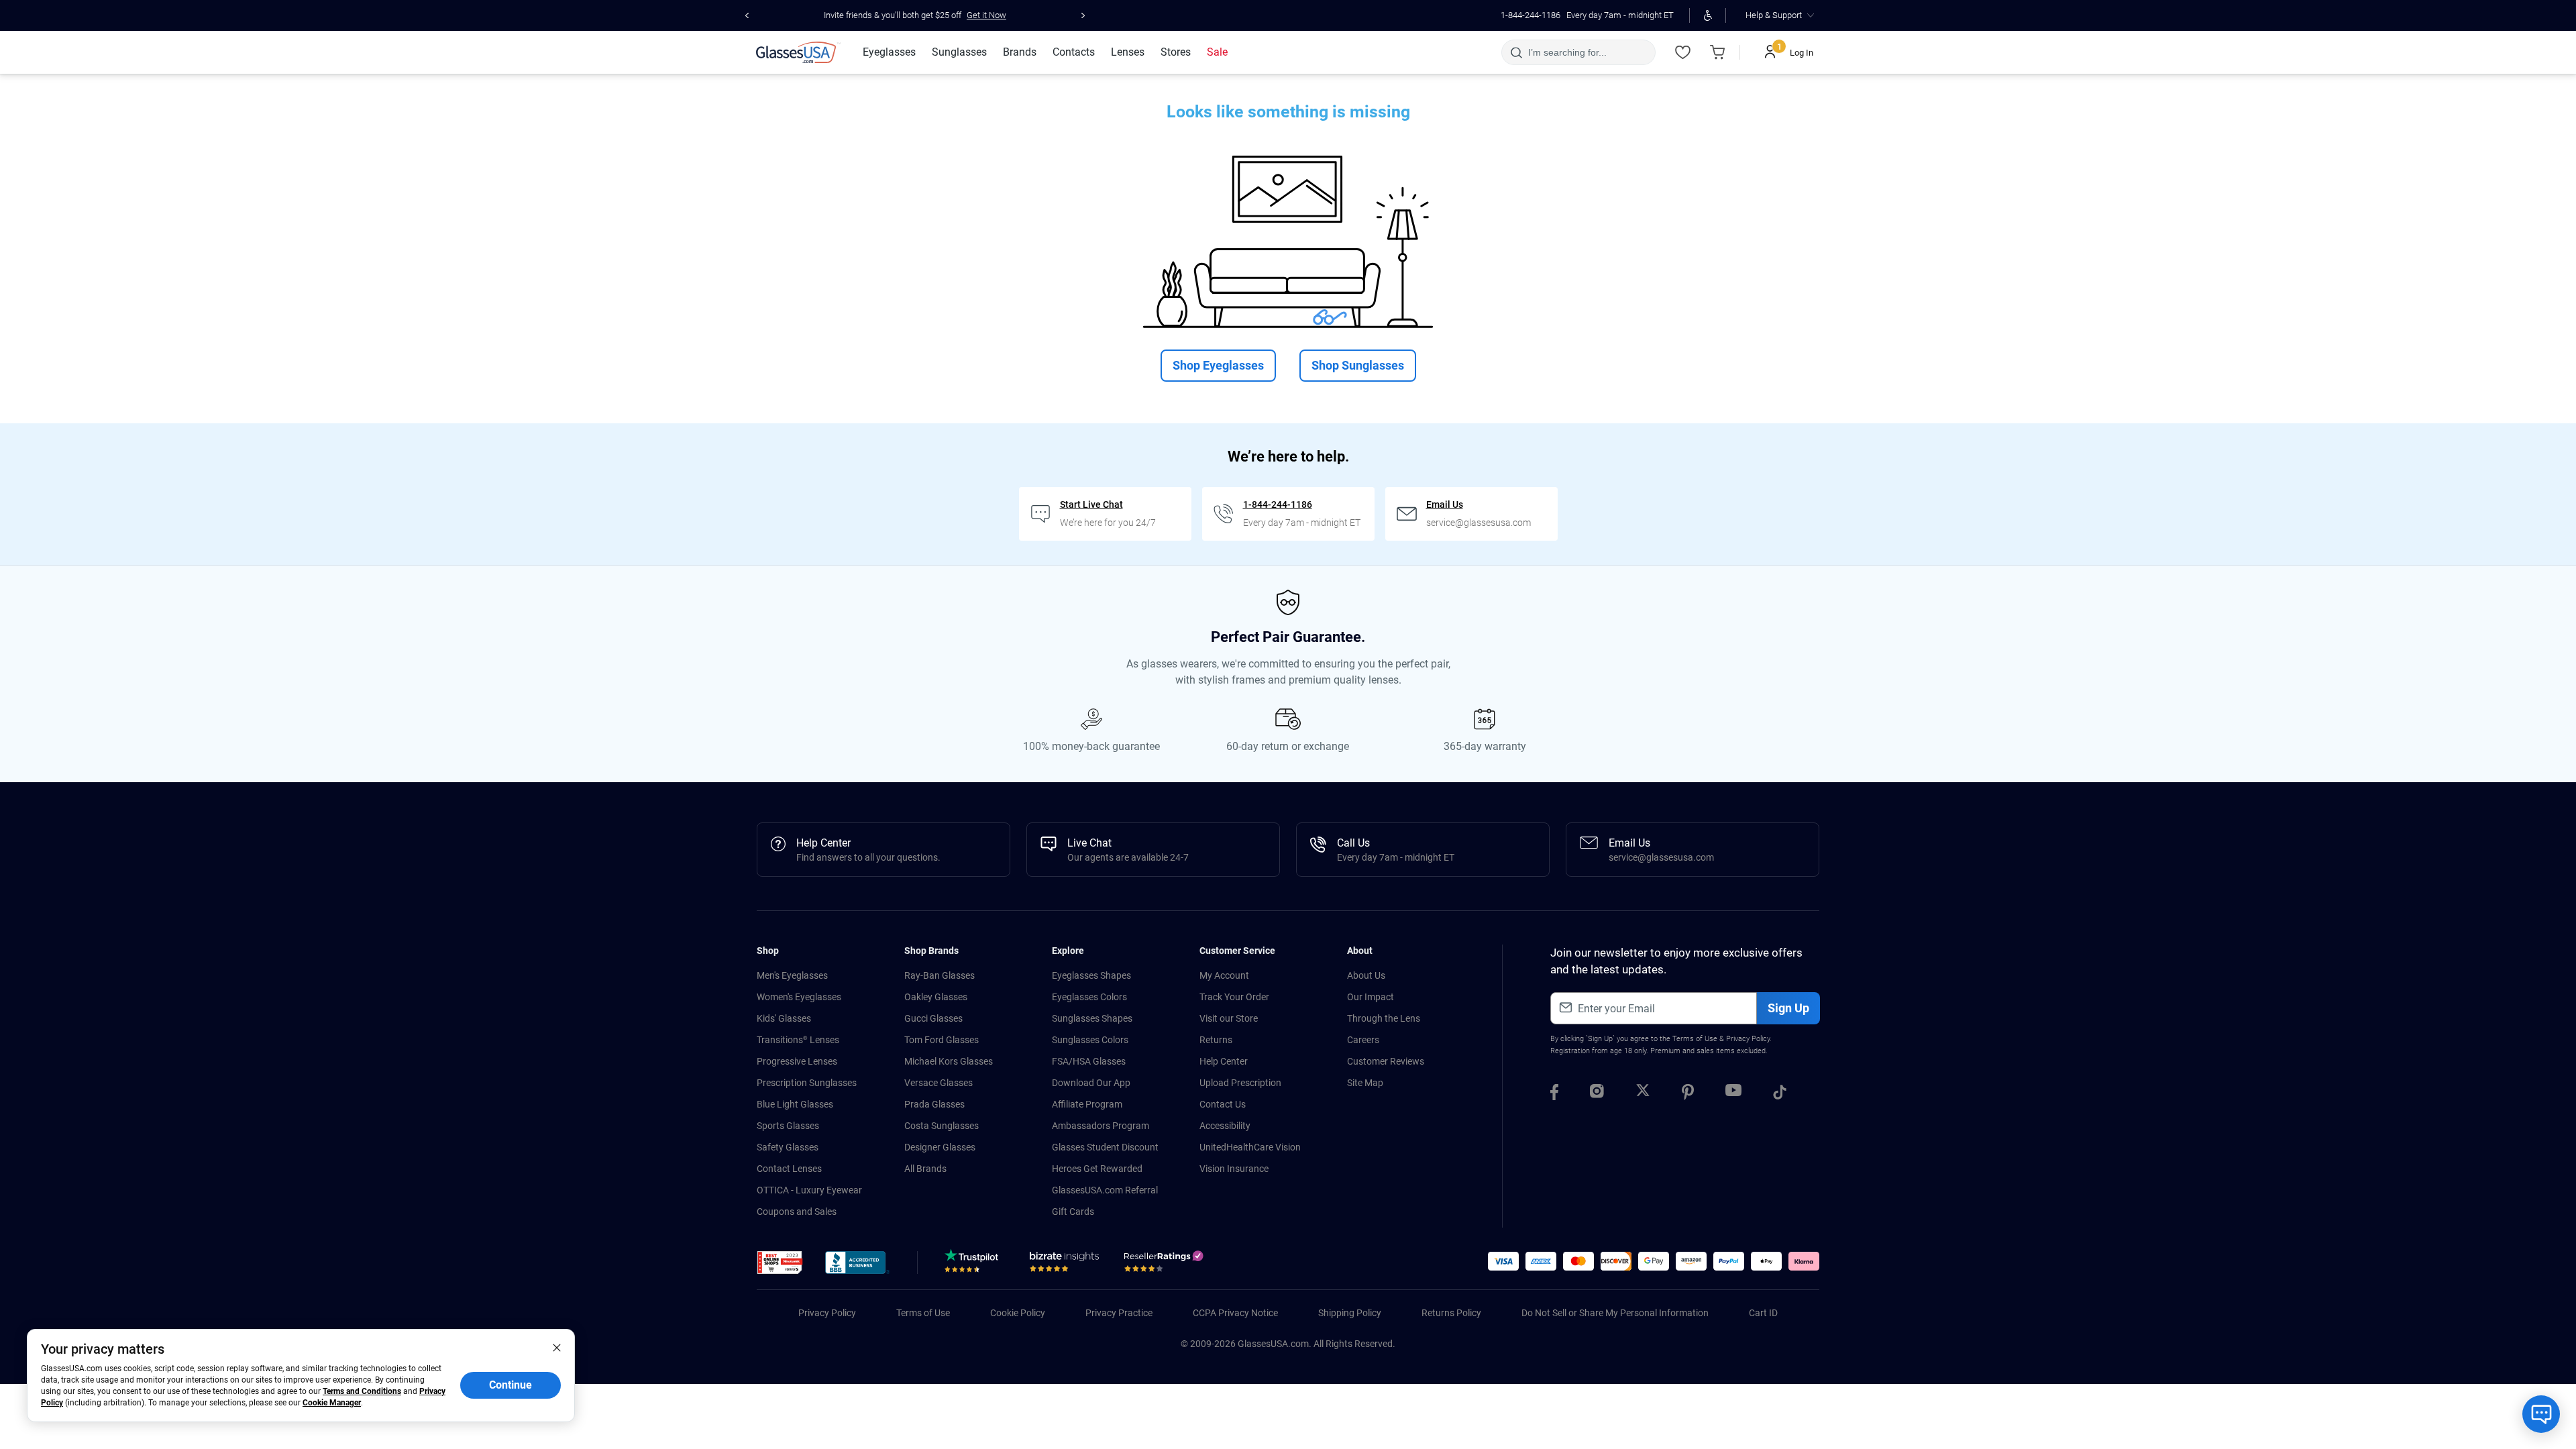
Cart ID (1763, 1313)
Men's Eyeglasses (792, 975)
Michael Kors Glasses (949, 1061)
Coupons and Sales (797, 1212)
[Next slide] (1083, 15)
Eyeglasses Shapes (1091, 975)
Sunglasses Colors (1090, 1040)
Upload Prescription (1240, 1083)
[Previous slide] (747, 15)
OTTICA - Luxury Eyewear (809, 1190)
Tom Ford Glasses (942, 1040)
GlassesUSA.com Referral (1105, 1190)
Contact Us (1223, 1104)
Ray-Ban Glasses (940, 975)
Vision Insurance (1234, 1169)
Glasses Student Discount (1105, 1147)
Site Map (1365, 1083)
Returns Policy (1451, 1313)
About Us (1366, 975)
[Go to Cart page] (1717, 52)
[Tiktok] (1780, 1094)
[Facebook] (1554, 1094)
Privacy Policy (1748, 1039)
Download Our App (1091, 1083)
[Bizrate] (1064, 1265)
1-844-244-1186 (1531, 15)
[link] (798, 52)
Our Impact (1371, 997)
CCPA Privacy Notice (1235, 1313)
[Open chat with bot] (2541, 1414)
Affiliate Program (1087, 1104)
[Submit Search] (1516, 52)
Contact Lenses (789, 1169)
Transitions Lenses (798, 1040)
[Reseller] (1165, 1265)
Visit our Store (1229, 1018)
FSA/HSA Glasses (1089, 1061)
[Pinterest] (1688, 1094)
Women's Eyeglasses (799, 997)
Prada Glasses (934, 1104)
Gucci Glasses (933, 1018)
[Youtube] (1733, 1094)
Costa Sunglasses (942, 1126)
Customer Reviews (1386, 1061)
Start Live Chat (1091, 504)
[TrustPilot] (974, 1265)
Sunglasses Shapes (1092, 1018)
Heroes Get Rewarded (1097, 1169)
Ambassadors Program (1101, 1126)
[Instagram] (1597, 1094)
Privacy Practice (1119, 1313)
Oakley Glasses (936, 997)
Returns (1216, 1040)
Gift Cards (1073, 1212)
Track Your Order (1234, 997)
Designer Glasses (940, 1147)
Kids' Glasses (784, 1018)
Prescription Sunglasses (807, 1083)
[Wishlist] (1682, 52)
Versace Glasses (938, 1083)
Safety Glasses (788, 1147)
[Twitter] (1643, 1094)
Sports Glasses (788, 1126)
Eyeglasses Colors (1089, 997)
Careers (1363, 1040)
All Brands (925, 1169)
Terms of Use (1695, 1039)
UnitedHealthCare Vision (1250, 1147)
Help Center (1224, 1061)
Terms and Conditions (362, 1391)
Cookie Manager (332, 1403)
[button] (780, 1263)
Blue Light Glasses (795, 1104)
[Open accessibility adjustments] (1708, 15)
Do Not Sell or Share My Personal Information (1615, 1313)
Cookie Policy (1018, 1313)
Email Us (1445, 504)
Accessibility (1225, 1126)
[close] (557, 1347)
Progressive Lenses (797, 1061)
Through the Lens (1384, 1018)
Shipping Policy (1350, 1313)
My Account (1224, 975)
